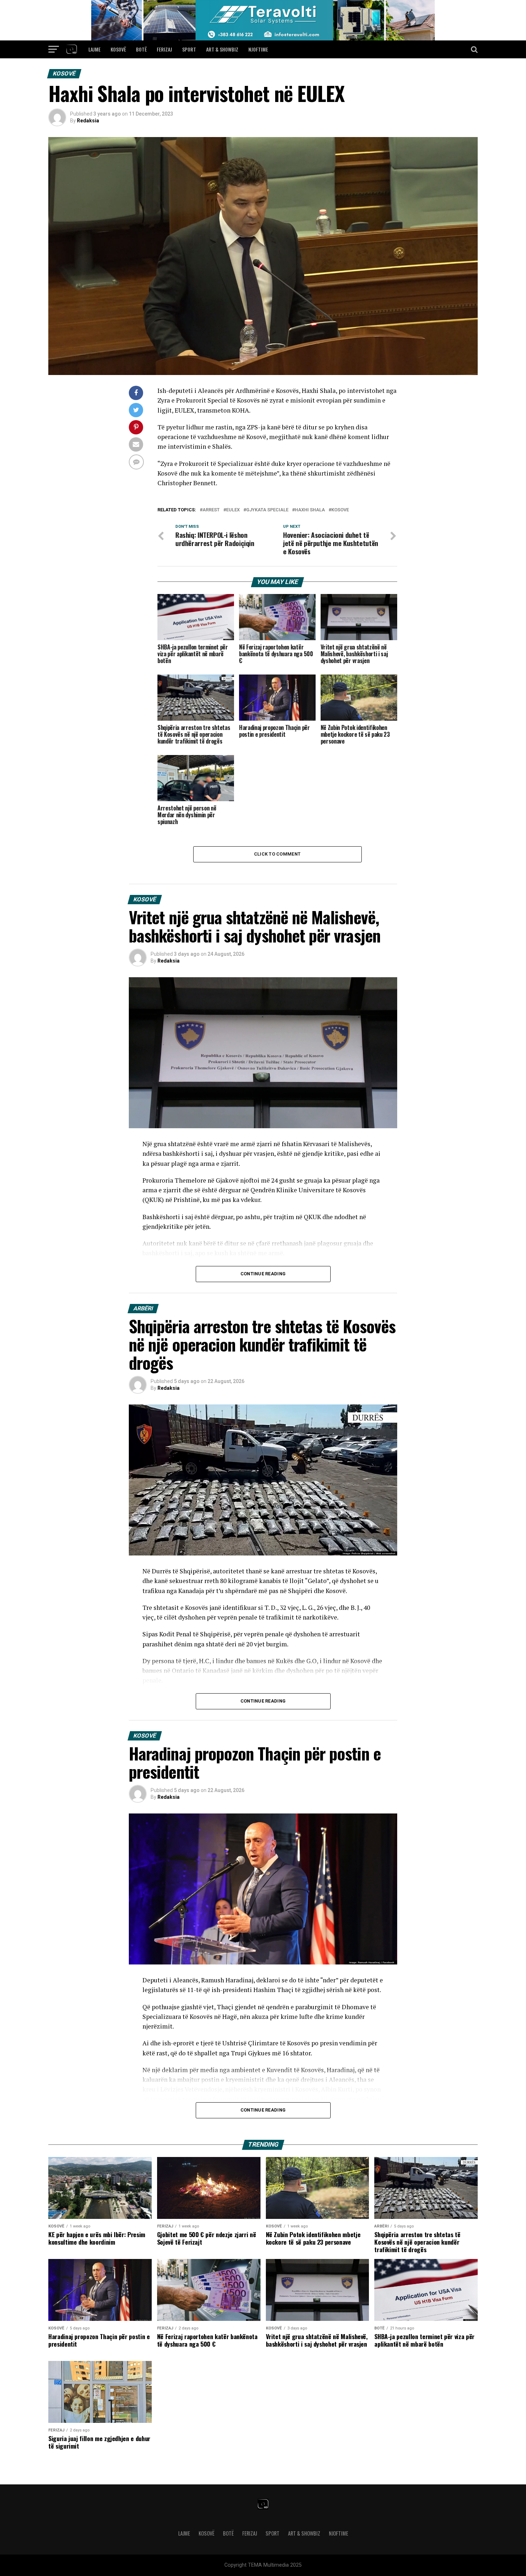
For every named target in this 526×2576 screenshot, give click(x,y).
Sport (189, 49)
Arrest (211, 510)
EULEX (233, 510)
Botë (141, 49)
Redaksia (88, 121)
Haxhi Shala (310, 510)
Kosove (340, 510)
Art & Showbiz (222, 49)
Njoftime (258, 49)
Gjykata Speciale (267, 510)
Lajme (94, 49)
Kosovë (118, 49)
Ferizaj (164, 49)
